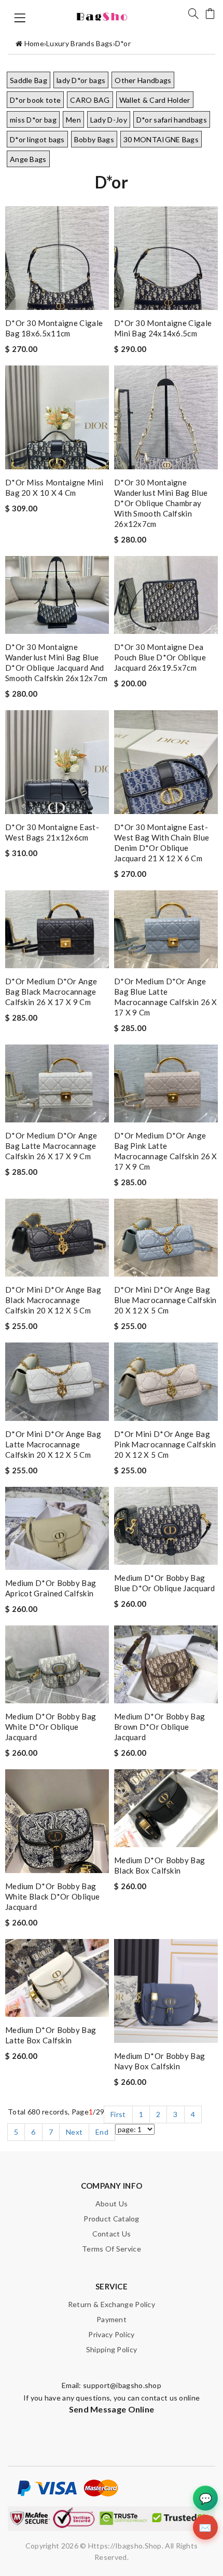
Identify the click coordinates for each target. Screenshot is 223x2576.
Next (74, 2132)
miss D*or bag (33, 120)
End (102, 2132)
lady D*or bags (81, 80)
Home (34, 43)
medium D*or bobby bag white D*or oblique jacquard (51, 1727)
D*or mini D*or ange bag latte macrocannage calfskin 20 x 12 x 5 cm (53, 1444)
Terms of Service (112, 2249)
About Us (112, 2204)
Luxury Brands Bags (79, 43)
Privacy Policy (111, 2334)
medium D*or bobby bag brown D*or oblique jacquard (159, 1727)
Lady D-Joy (109, 120)
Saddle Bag (29, 80)
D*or (123, 43)
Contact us (112, 2234)
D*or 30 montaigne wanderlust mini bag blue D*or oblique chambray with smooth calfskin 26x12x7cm (161, 503)
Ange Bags (28, 159)
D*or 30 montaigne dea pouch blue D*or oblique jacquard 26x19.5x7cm (160, 657)
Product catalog (112, 2219)
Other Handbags (143, 80)
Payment (112, 2319)
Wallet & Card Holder (155, 100)
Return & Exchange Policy (112, 2304)
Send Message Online (112, 2409)
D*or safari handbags (172, 120)
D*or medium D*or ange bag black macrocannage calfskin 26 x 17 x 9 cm (51, 992)
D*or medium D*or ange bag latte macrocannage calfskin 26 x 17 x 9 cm (51, 1146)
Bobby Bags (94, 139)
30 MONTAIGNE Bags (161, 139)
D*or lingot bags (37, 139)
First (118, 2114)
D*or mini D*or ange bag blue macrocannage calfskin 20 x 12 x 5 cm (165, 1300)
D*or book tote (35, 100)
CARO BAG (90, 100)
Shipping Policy (112, 2349)
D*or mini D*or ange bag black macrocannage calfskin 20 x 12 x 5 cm (53, 1300)
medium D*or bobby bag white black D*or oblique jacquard (52, 1896)
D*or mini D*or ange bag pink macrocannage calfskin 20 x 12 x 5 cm (165, 1444)
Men (73, 120)
